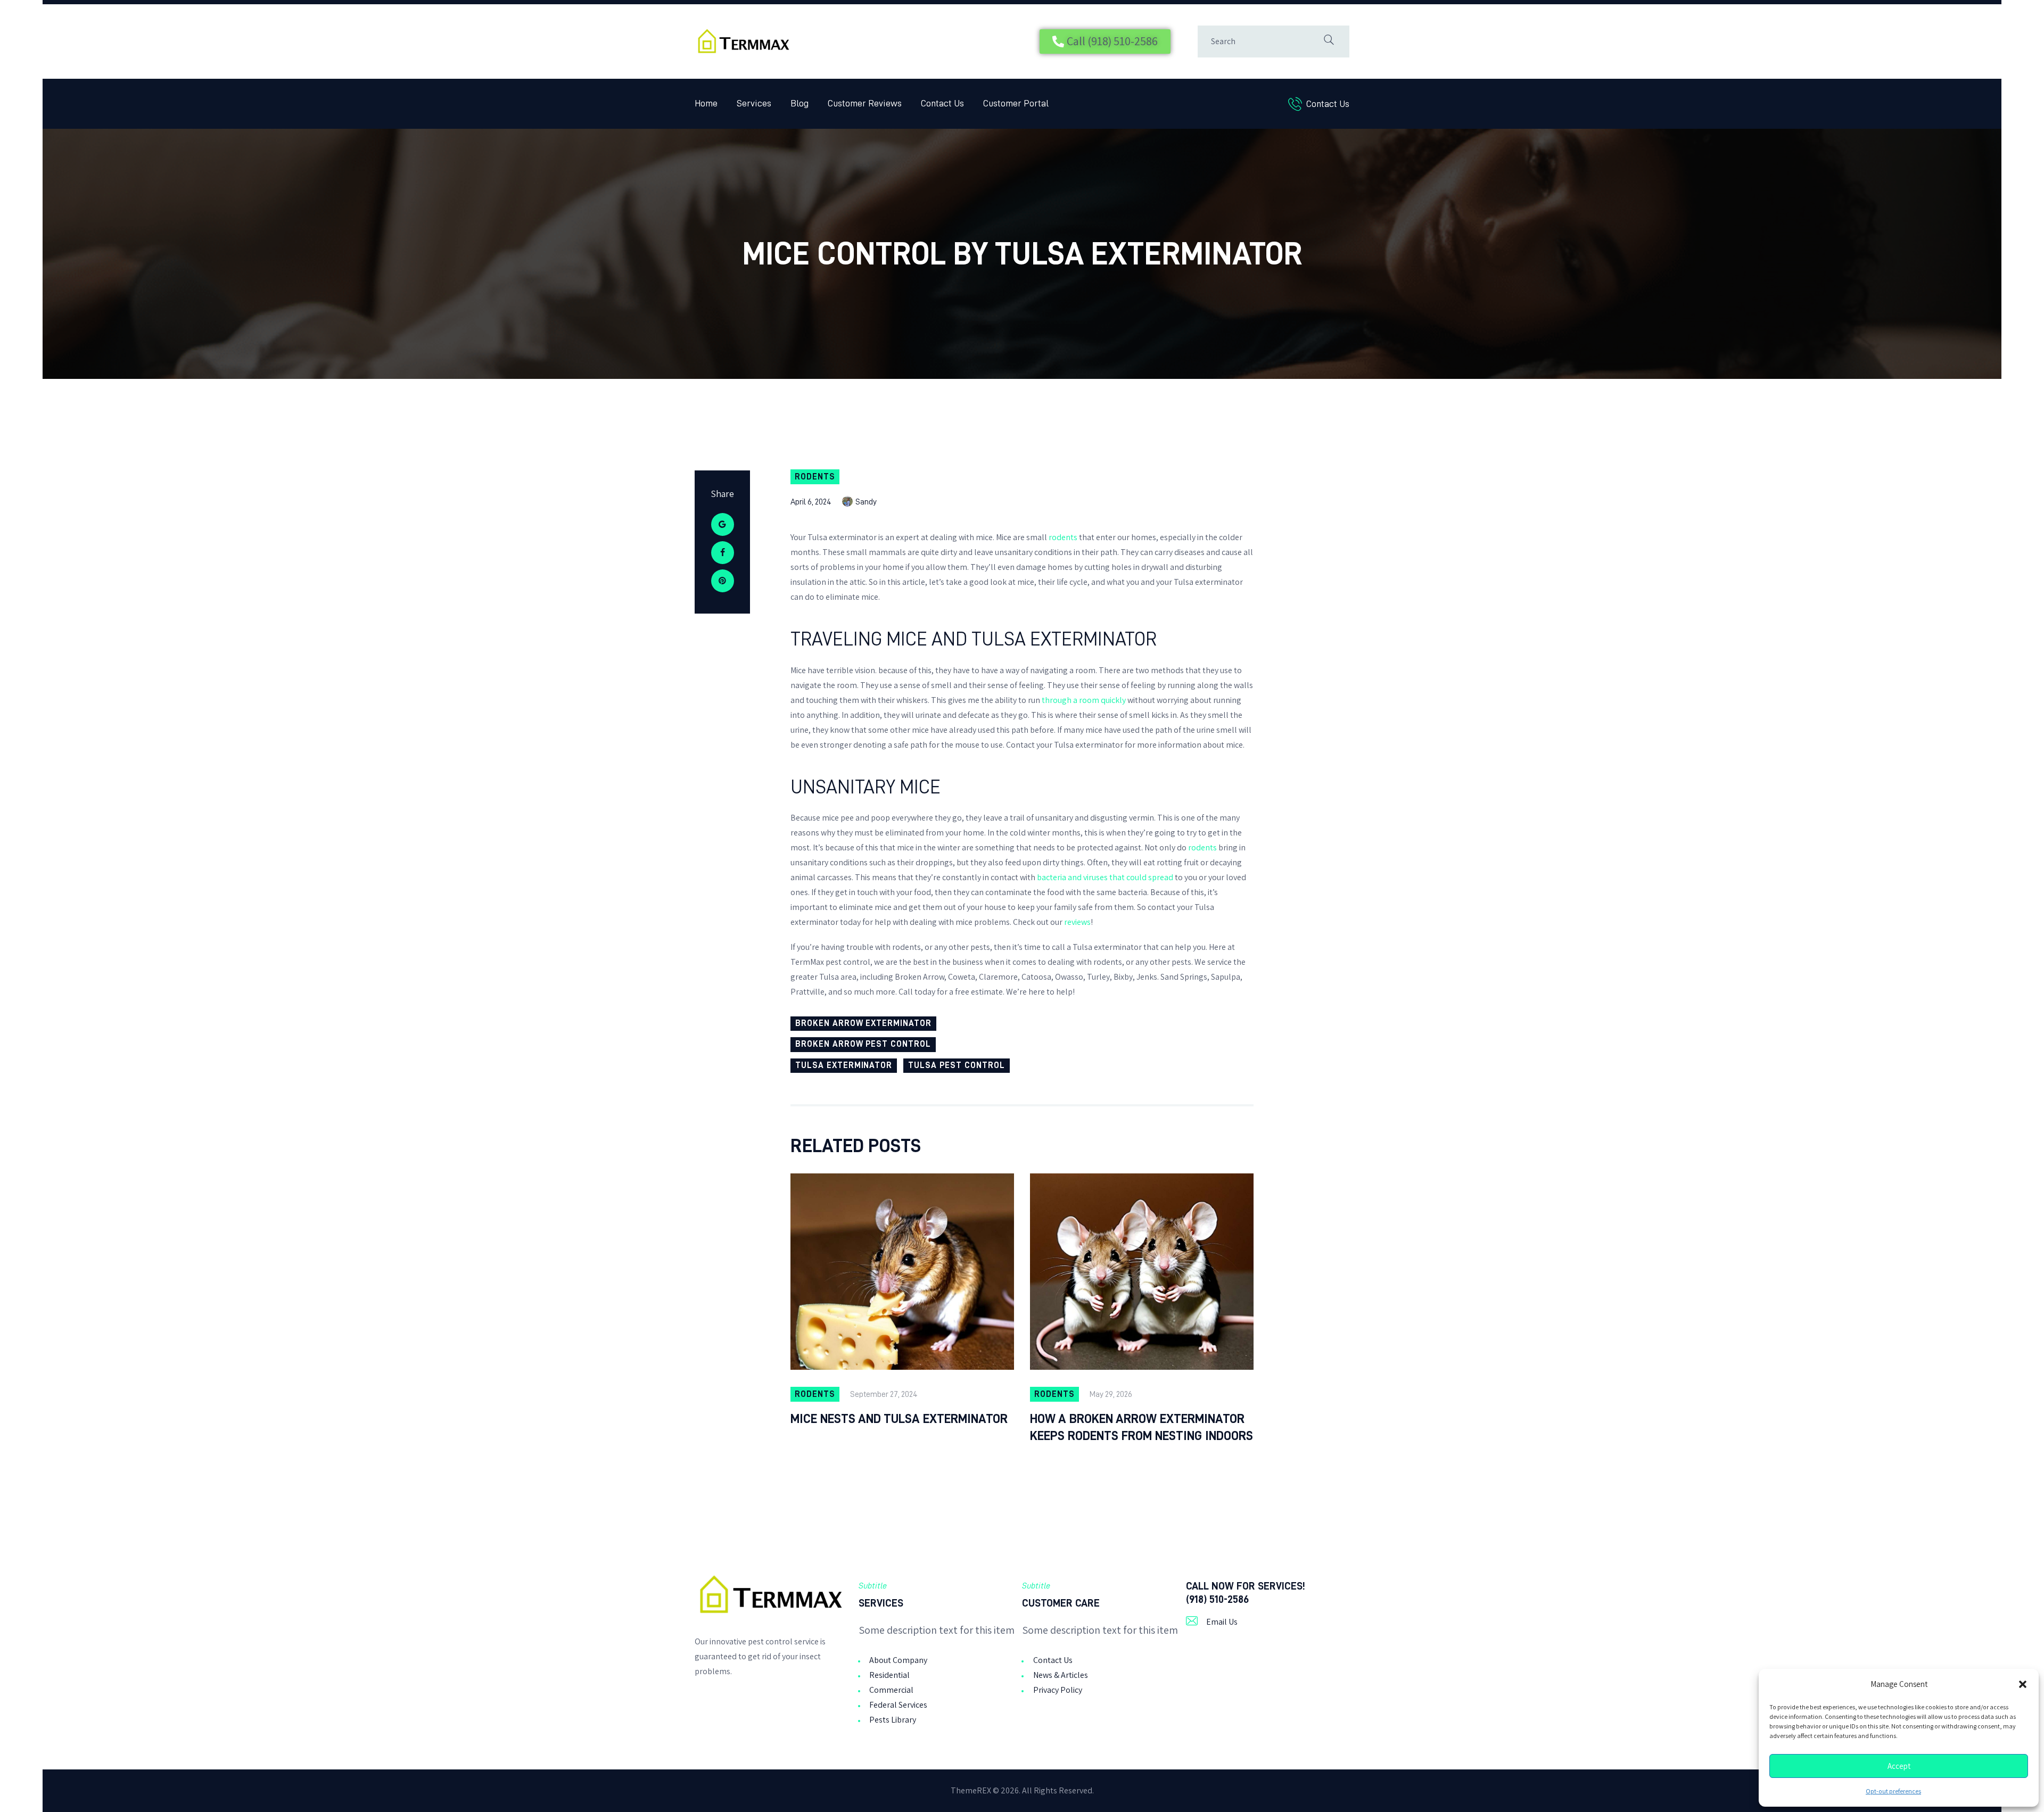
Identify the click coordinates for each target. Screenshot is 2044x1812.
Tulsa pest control (956, 1065)
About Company (898, 1660)
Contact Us (1053, 1660)
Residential (889, 1675)
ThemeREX (971, 1790)
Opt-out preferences (1893, 1791)
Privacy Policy (1058, 1690)
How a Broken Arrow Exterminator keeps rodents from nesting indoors (1141, 1427)
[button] (2023, 1684)
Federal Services (898, 1705)
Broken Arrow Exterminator (863, 1023)
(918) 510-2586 (1217, 1599)
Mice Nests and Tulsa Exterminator (899, 1419)
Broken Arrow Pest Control (863, 1044)
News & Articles (1061, 1675)
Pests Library (893, 1720)
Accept (1899, 1766)
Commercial (891, 1690)
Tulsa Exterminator (844, 1065)
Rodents (815, 477)
